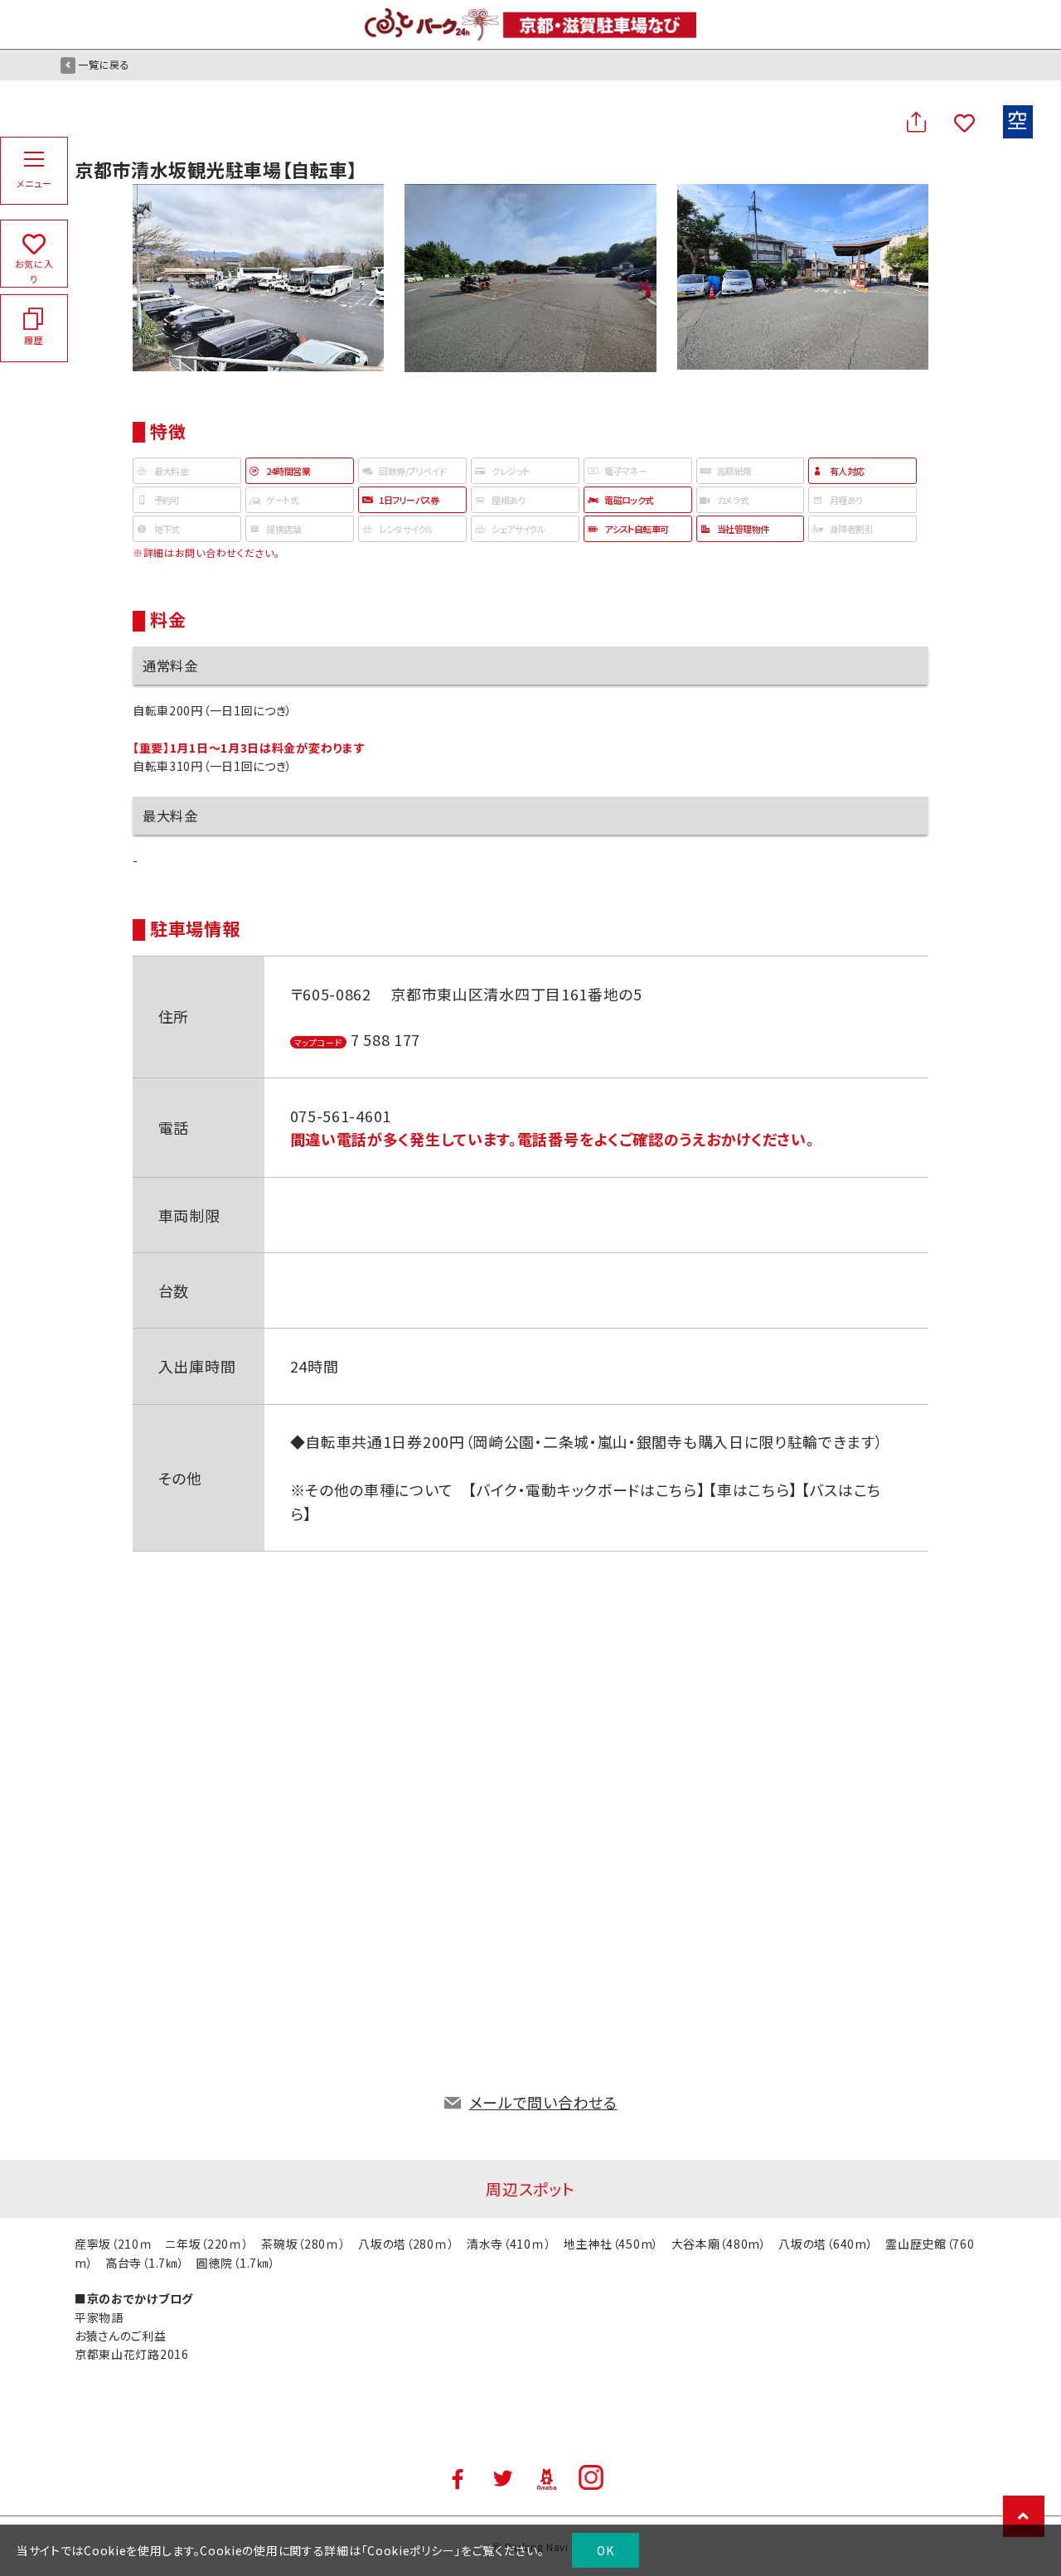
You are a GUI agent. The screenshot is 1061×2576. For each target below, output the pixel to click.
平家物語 (99, 2317)
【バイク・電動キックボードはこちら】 (587, 1489)
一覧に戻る (104, 64)
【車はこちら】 (752, 1489)
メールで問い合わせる (543, 2102)
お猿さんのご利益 (121, 2336)
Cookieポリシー (411, 2550)
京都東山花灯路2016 (132, 2354)
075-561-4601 (341, 1116)
